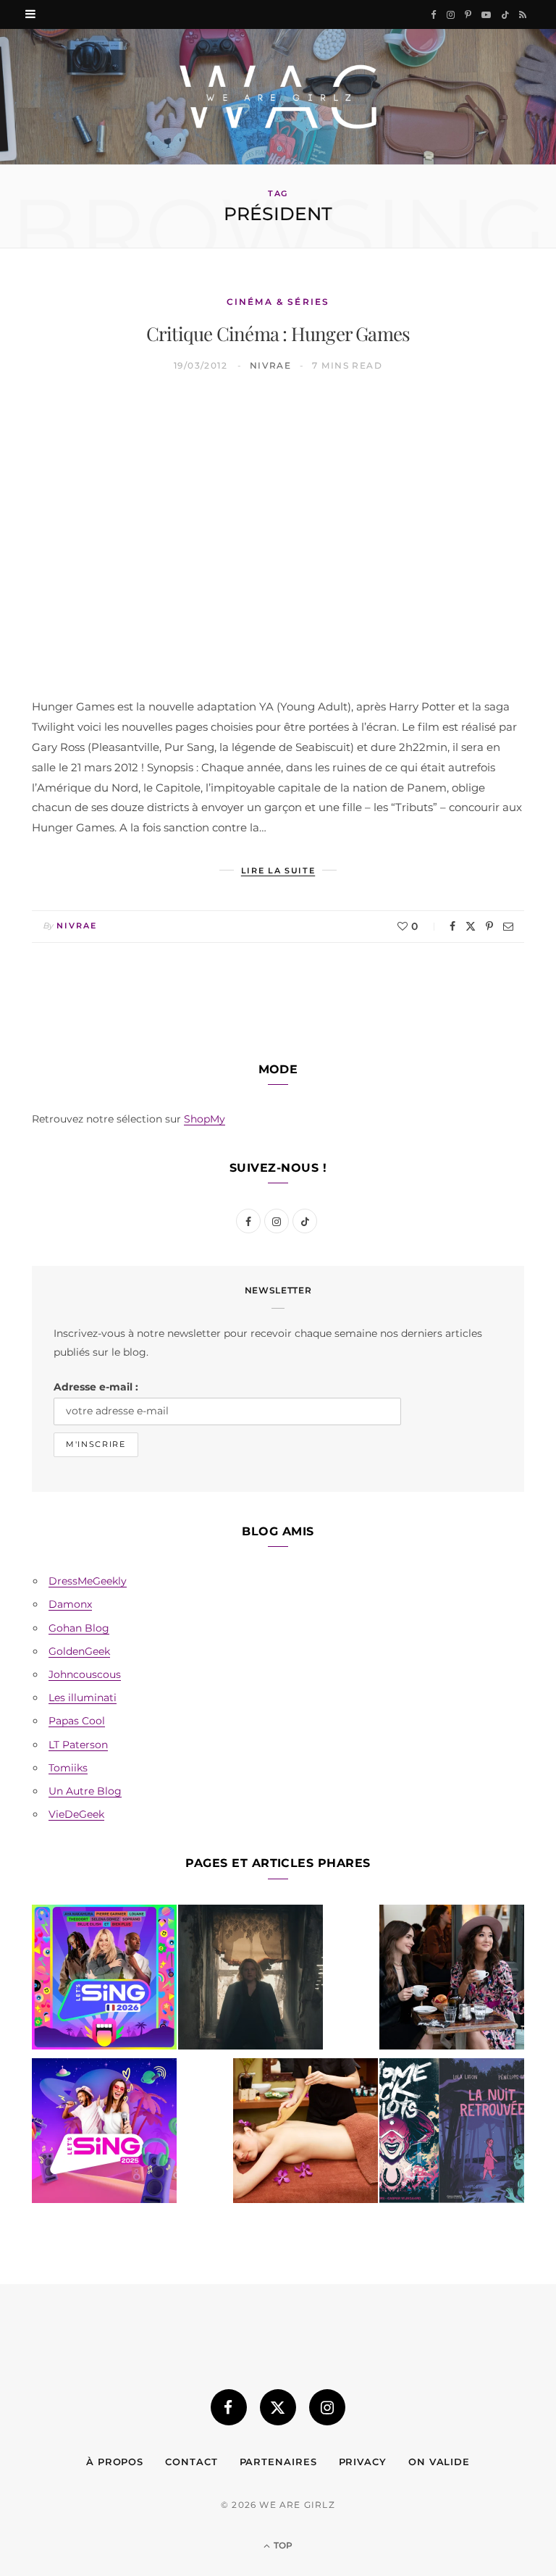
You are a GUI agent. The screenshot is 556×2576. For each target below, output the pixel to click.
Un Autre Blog (85, 1791)
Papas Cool (77, 1721)
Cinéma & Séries (278, 302)
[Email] (508, 926)
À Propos (115, 2462)
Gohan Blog (79, 1628)
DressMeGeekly (88, 1581)
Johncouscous (85, 1674)
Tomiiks (68, 1768)
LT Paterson (78, 1745)
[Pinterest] (489, 926)
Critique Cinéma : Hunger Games (278, 333)
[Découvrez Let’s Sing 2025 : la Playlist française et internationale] (104, 2134)
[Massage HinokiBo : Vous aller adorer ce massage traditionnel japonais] (306, 2134)
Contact (191, 2462)
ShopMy (205, 1119)
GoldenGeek (79, 1651)
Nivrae (271, 365)
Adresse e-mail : (96, 1387)
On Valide (439, 2462)
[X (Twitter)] (278, 2407)
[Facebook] (452, 926)
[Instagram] (327, 2407)
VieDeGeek (76, 1814)
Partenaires (278, 2462)
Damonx (70, 1604)
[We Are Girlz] (278, 97)
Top (282, 2545)
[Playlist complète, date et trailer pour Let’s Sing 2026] (104, 1980)
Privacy (363, 2462)
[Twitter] (471, 926)
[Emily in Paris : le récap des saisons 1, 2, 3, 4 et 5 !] (452, 1980)
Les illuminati (83, 1698)
